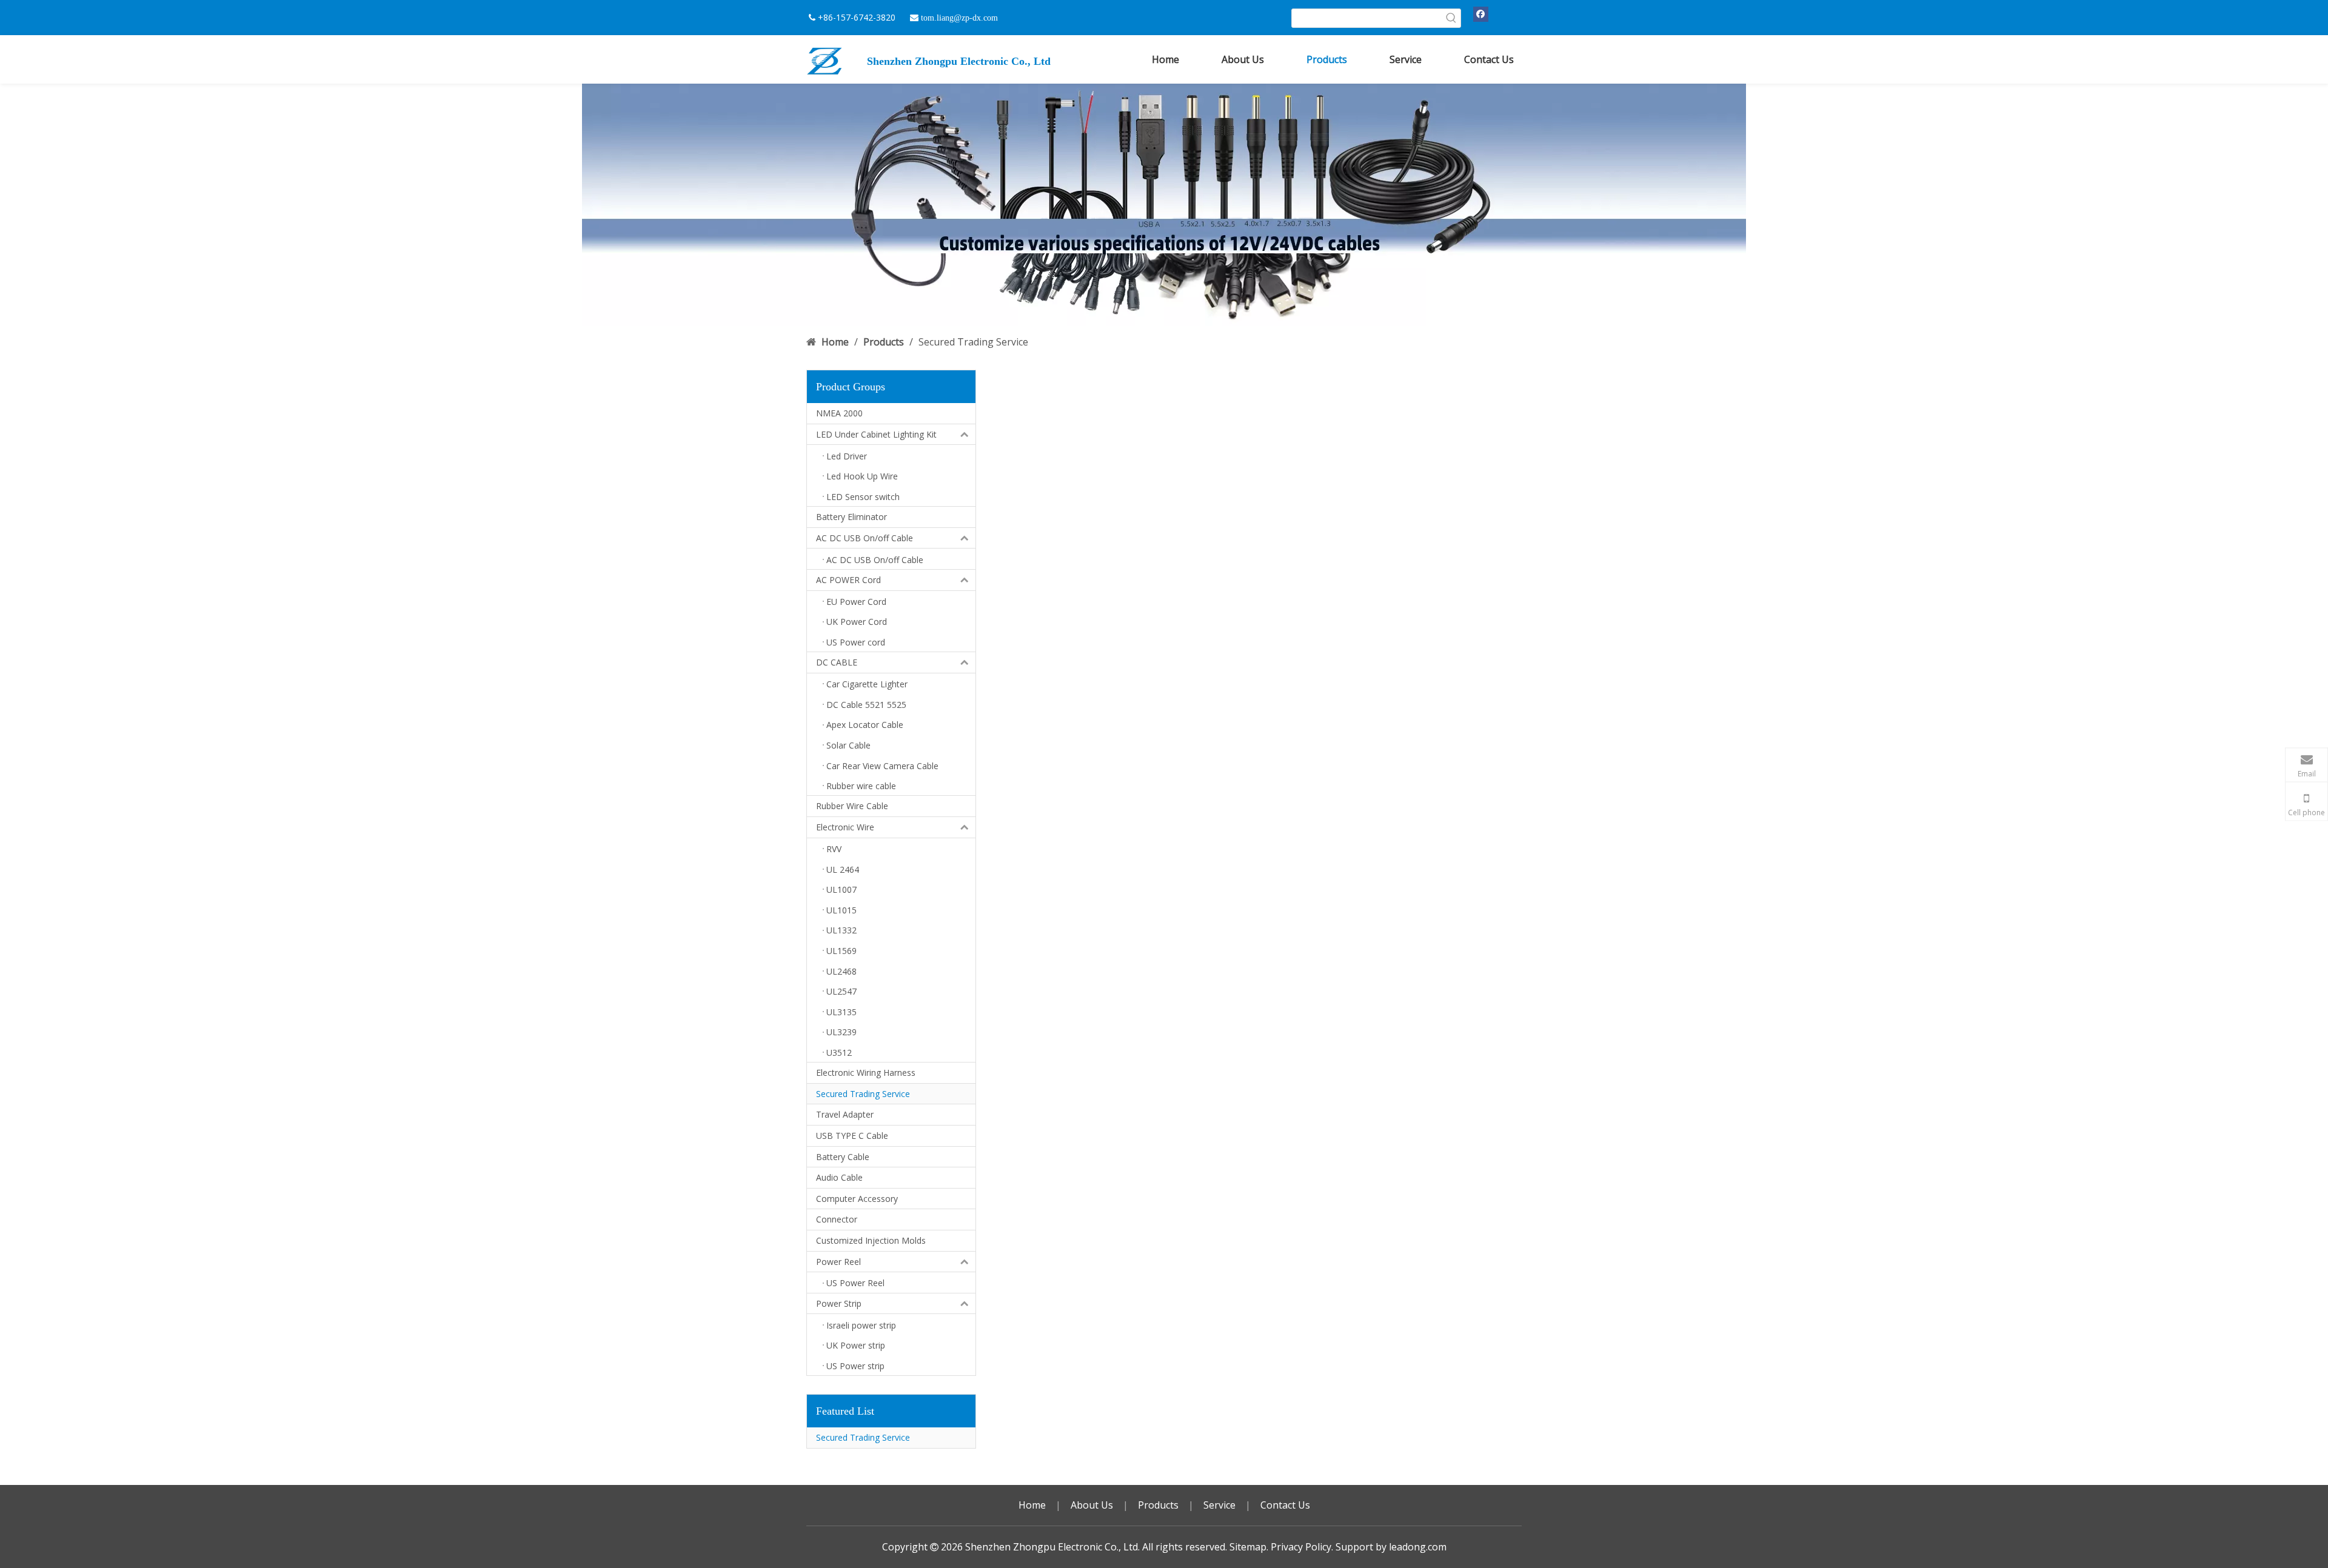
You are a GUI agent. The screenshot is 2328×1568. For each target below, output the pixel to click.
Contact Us (1285, 1505)
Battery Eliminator (851, 517)
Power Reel (838, 1262)
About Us (1092, 1505)
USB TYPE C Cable (852, 1136)
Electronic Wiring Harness (866, 1073)
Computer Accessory (857, 1199)
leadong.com (1418, 1547)
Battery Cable (843, 1157)
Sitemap (1248, 1547)
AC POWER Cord (848, 580)
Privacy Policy (1301, 1547)
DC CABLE (837, 662)
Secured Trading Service (863, 1094)
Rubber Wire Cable (852, 806)
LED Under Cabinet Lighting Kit (876, 434)
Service (1219, 1505)
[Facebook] (1481, 14)
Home (1032, 1505)
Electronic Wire (845, 827)
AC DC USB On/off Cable (865, 538)
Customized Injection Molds (871, 1240)
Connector (837, 1219)
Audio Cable (839, 1177)
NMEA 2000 (839, 413)
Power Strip (839, 1303)
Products (1158, 1505)
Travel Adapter (845, 1114)
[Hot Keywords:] (1451, 18)
